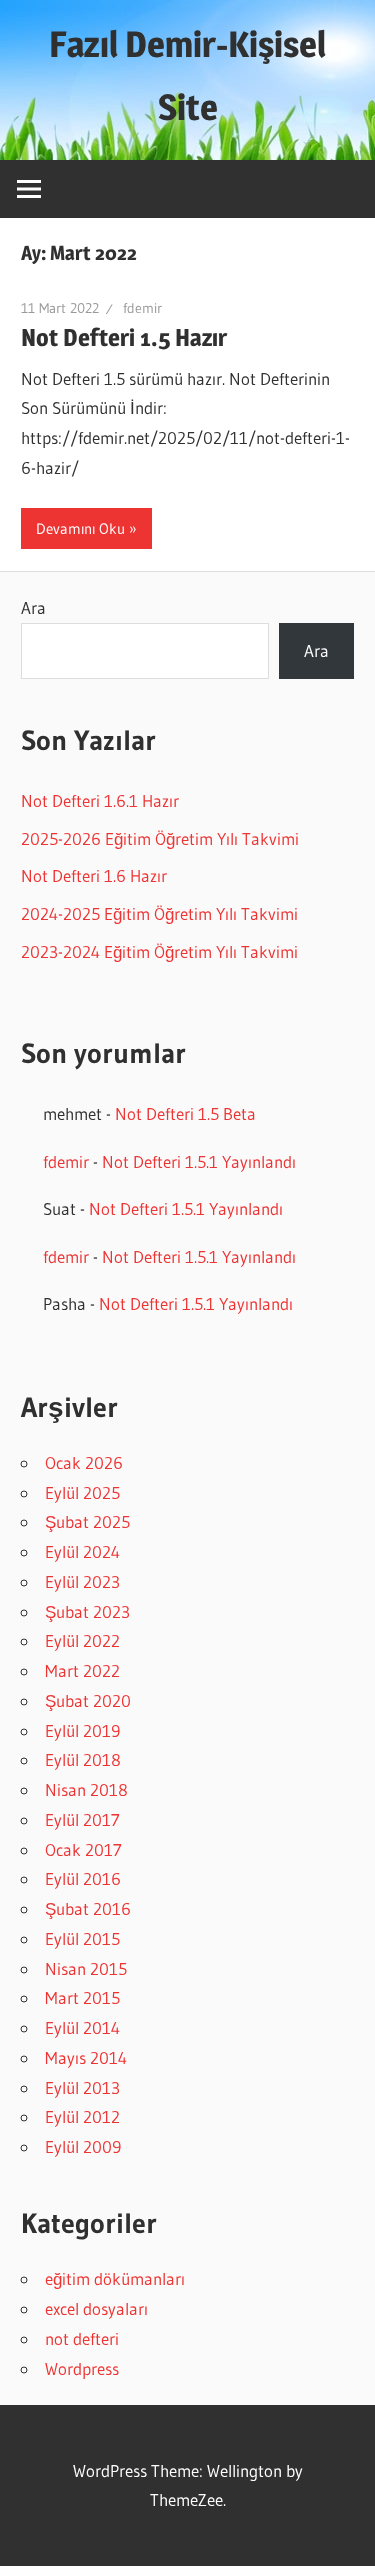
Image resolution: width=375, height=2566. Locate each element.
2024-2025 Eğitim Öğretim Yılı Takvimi (159, 913)
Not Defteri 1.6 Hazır (94, 875)
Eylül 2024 (82, 1551)
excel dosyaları (96, 2308)
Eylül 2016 (83, 1878)
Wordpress (82, 2368)
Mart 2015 (82, 1997)
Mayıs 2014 (86, 2057)
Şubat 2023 (87, 1611)
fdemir (142, 308)
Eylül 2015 (82, 1938)
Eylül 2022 (82, 1640)
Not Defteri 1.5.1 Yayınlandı (199, 1161)
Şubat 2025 (87, 1521)
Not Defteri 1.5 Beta (185, 1113)
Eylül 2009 (83, 2146)
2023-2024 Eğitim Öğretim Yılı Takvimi (159, 951)
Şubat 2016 (88, 1908)
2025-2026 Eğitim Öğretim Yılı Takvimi (160, 838)
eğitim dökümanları (115, 2278)
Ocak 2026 (84, 1462)
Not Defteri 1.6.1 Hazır (100, 800)
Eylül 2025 (82, 1492)
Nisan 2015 (86, 1968)
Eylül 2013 (82, 2087)
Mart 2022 (82, 1670)
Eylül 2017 (82, 1819)
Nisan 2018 (86, 1789)
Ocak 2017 (83, 1849)
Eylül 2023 (82, 1581)
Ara (33, 607)
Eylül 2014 (82, 2027)
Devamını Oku (80, 528)
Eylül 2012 (82, 2116)
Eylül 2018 (83, 1759)
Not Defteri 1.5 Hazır (124, 337)
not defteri (82, 2338)
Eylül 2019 (82, 1730)
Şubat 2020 (88, 1700)
